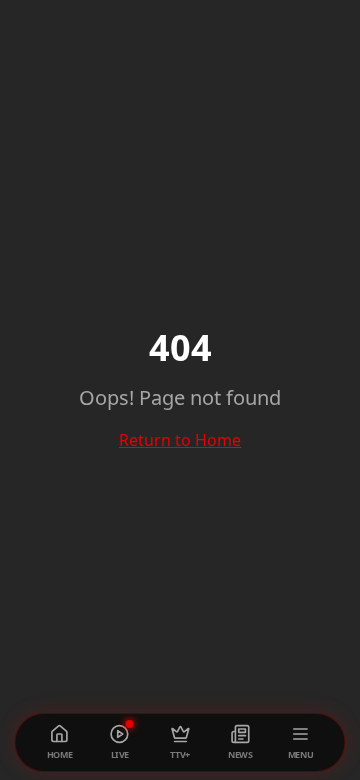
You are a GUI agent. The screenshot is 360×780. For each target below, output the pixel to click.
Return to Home (180, 440)
